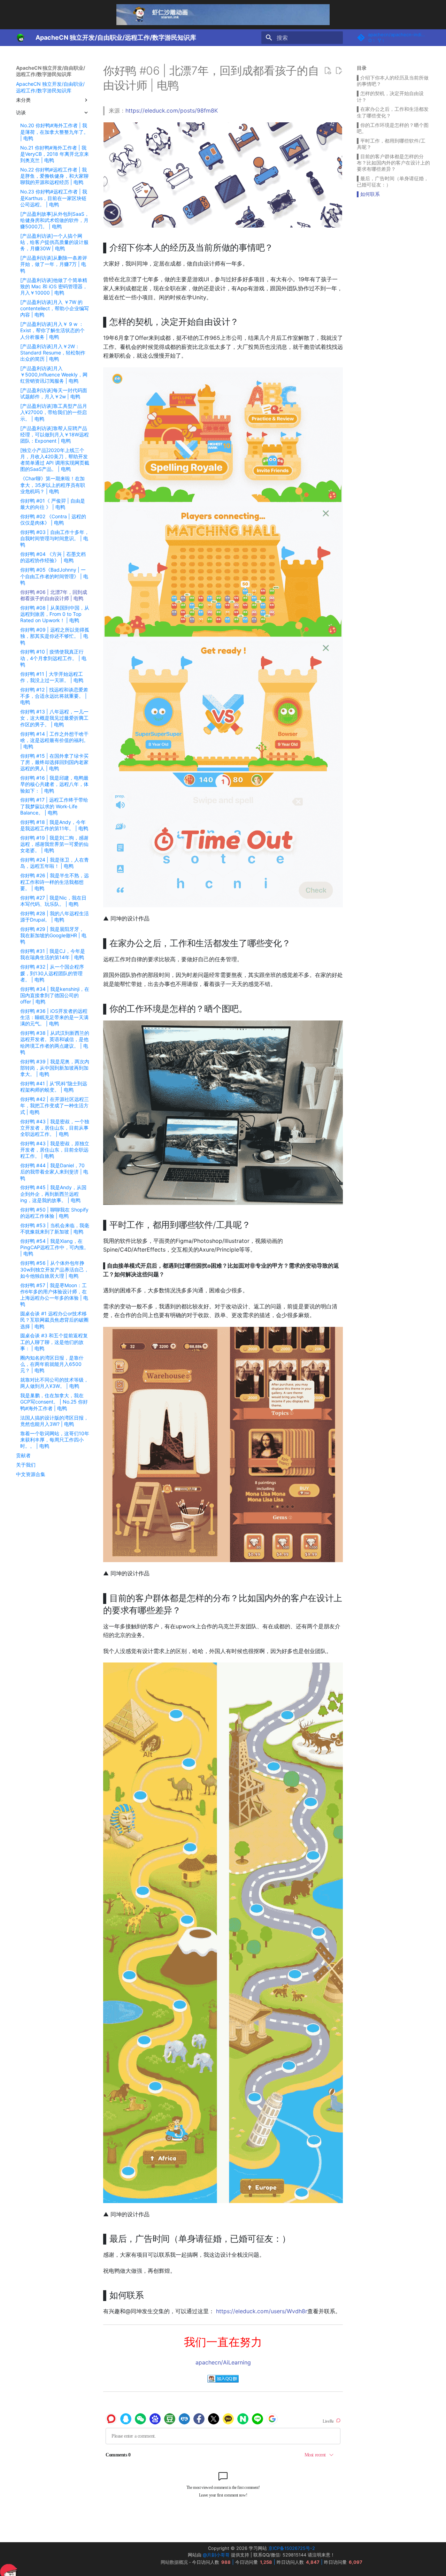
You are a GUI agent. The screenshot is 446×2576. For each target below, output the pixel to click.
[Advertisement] (393, 311)
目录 (362, 68)
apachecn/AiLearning (223, 2362)
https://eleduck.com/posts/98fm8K (172, 110)
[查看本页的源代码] (328, 71)
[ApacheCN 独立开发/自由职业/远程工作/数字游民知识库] (20, 38)
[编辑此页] (339, 71)
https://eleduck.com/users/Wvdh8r (262, 2311)
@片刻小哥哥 (216, 2555)
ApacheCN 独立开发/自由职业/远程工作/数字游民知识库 (51, 71)
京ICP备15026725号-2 (292, 2548)
